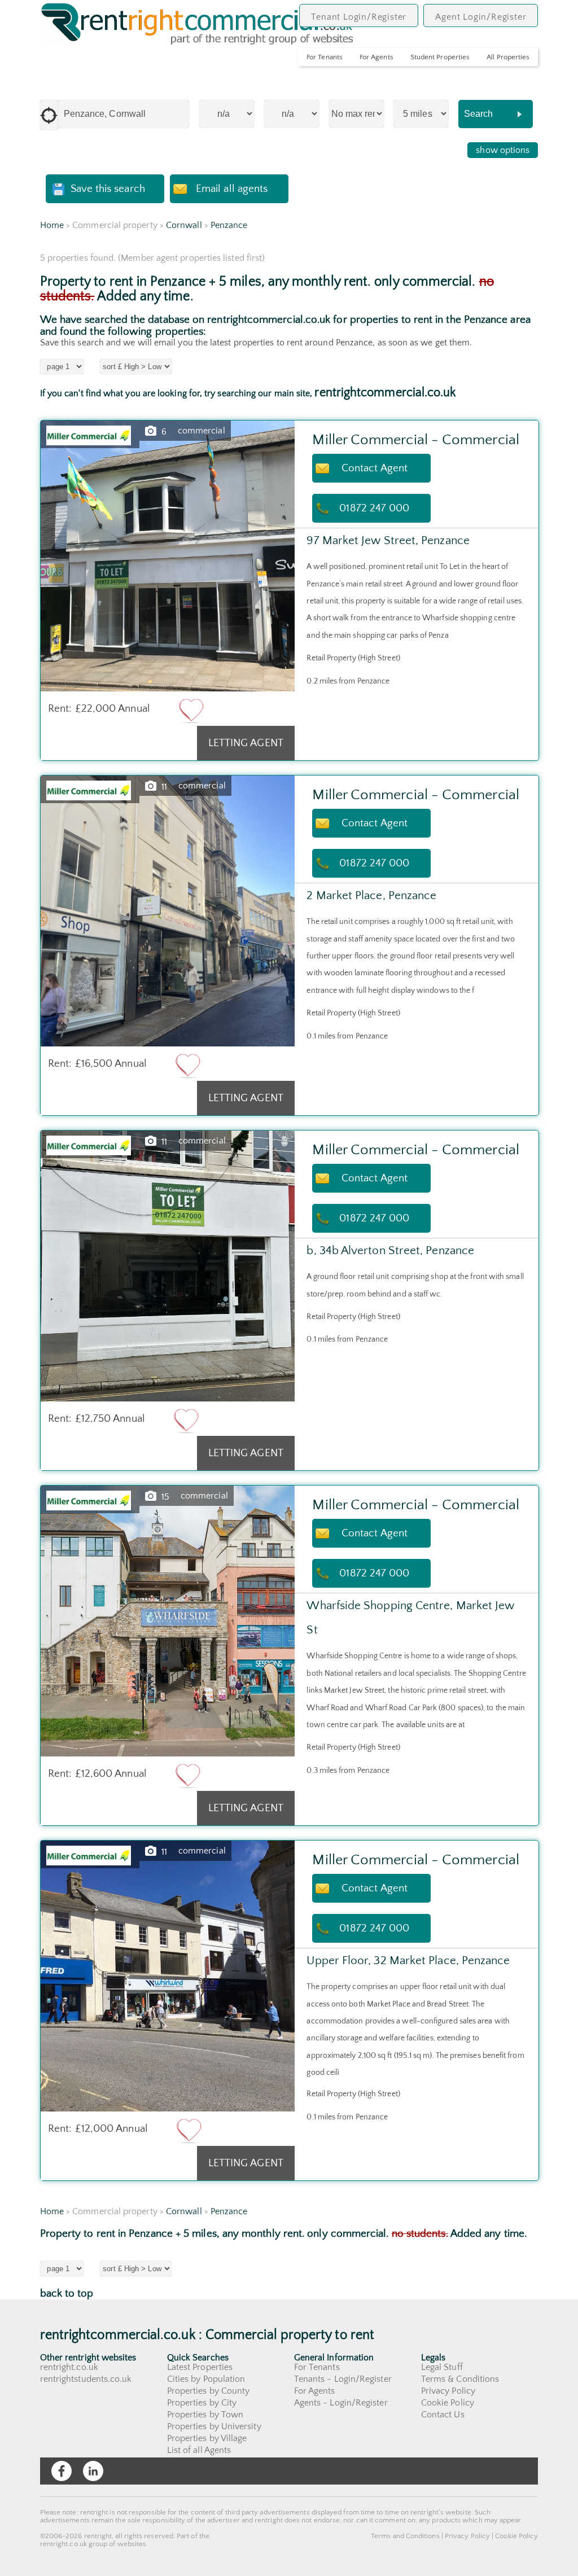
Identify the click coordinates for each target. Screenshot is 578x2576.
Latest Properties (200, 2367)
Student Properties (440, 57)
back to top (67, 2294)
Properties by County (209, 2391)
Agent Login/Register (481, 17)
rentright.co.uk (69, 2367)
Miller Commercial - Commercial (415, 440)
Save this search (108, 189)
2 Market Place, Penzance (371, 895)
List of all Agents (199, 2450)
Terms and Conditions (405, 2536)
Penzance (229, 225)
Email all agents (232, 189)
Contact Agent (375, 468)
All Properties (508, 57)
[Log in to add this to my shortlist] (191, 710)
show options (503, 150)
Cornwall (184, 225)
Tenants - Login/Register (343, 2379)
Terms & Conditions (460, 2379)
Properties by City (202, 2403)
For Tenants (325, 57)
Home (52, 225)
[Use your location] (49, 115)
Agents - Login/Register (341, 2403)
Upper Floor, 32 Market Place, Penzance (408, 1961)
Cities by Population (206, 2379)
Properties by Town (205, 2415)
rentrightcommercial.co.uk (385, 393)
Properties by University (214, 2426)
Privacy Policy (448, 2391)
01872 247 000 (374, 508)
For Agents (376, 57)
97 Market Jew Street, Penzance (388, 540)
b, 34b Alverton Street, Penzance (390, 1250)
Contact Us (443, 2415)
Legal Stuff (442, 2367)
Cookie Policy (448, 2403)
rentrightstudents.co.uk (86, 2379)
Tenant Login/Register (359, 17)
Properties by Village (207, 2438)
